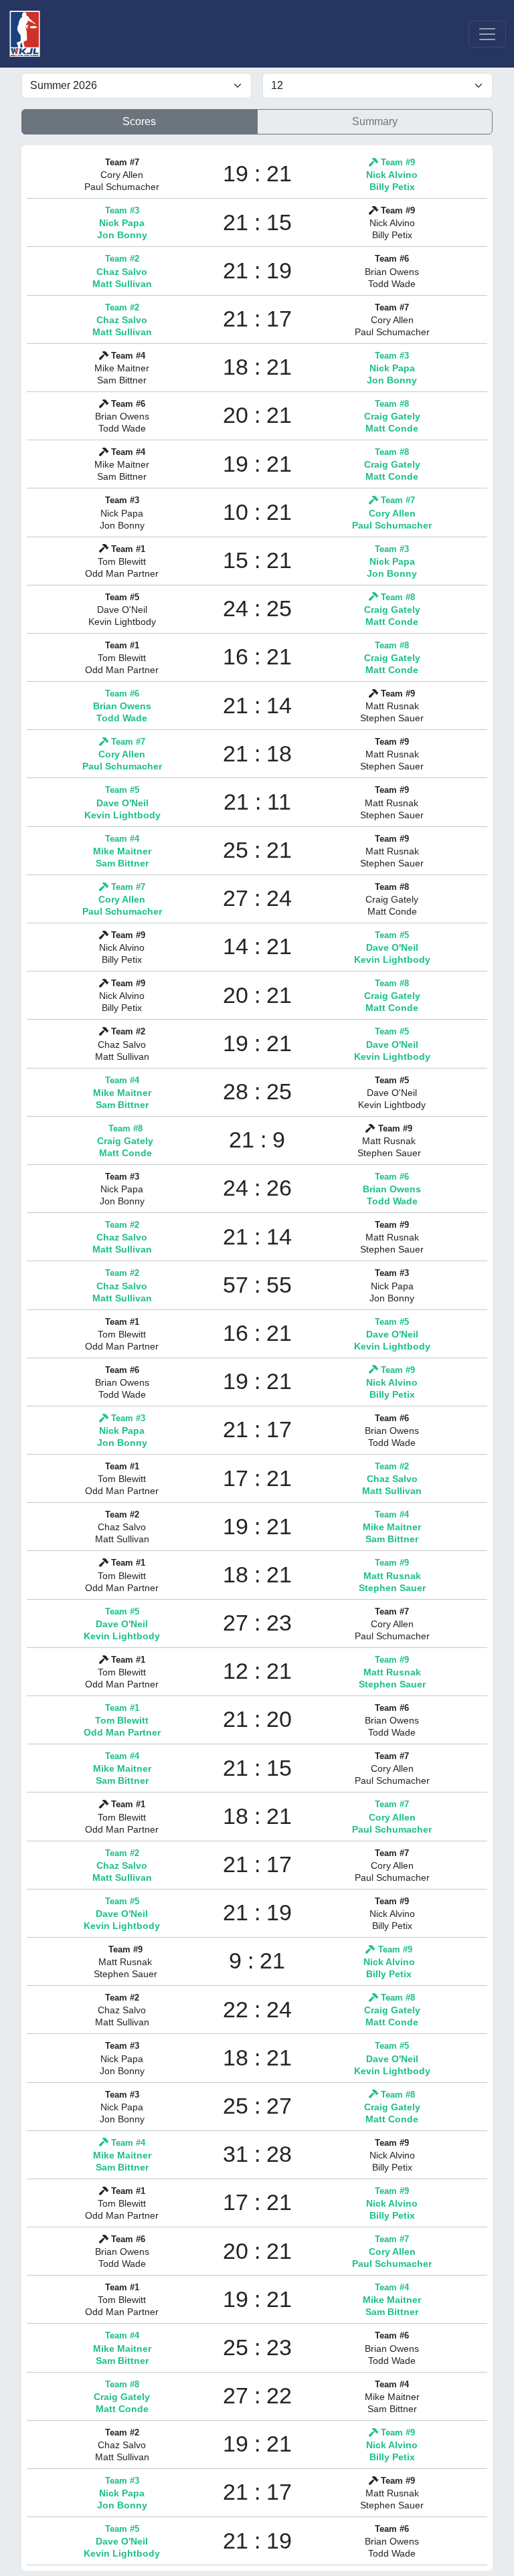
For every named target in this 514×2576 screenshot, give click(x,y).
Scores (139, 121)
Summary (375, 121)
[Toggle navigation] (487, 34)
